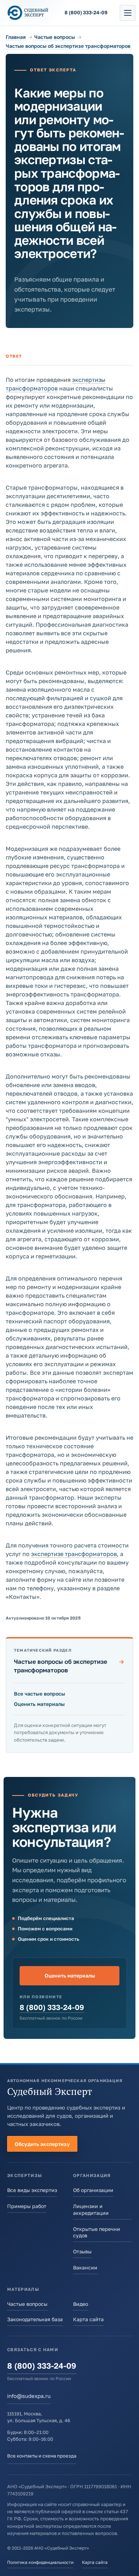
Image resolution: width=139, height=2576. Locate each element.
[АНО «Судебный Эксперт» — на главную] (28, 13)
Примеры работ (27, 2206)
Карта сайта (88, 2319)
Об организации (93, 2190)
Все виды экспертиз (32, 2190)
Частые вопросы (55, 37)
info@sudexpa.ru (29, 2396)
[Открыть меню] (128, 13)
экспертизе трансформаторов (74, 1554)
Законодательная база (35, 2319)
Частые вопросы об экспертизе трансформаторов (68, 46)
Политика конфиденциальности (40, 2562)
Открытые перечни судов (97, 2232)
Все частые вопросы (40, 1694)
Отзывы (82, 2251)
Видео (81, 2304)
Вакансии (85, 2267)
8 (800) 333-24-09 (52, 2007)
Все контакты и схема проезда (42, 2456)
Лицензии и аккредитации (91, 2209)
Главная (16, 37)
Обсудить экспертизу (42, 2144)
